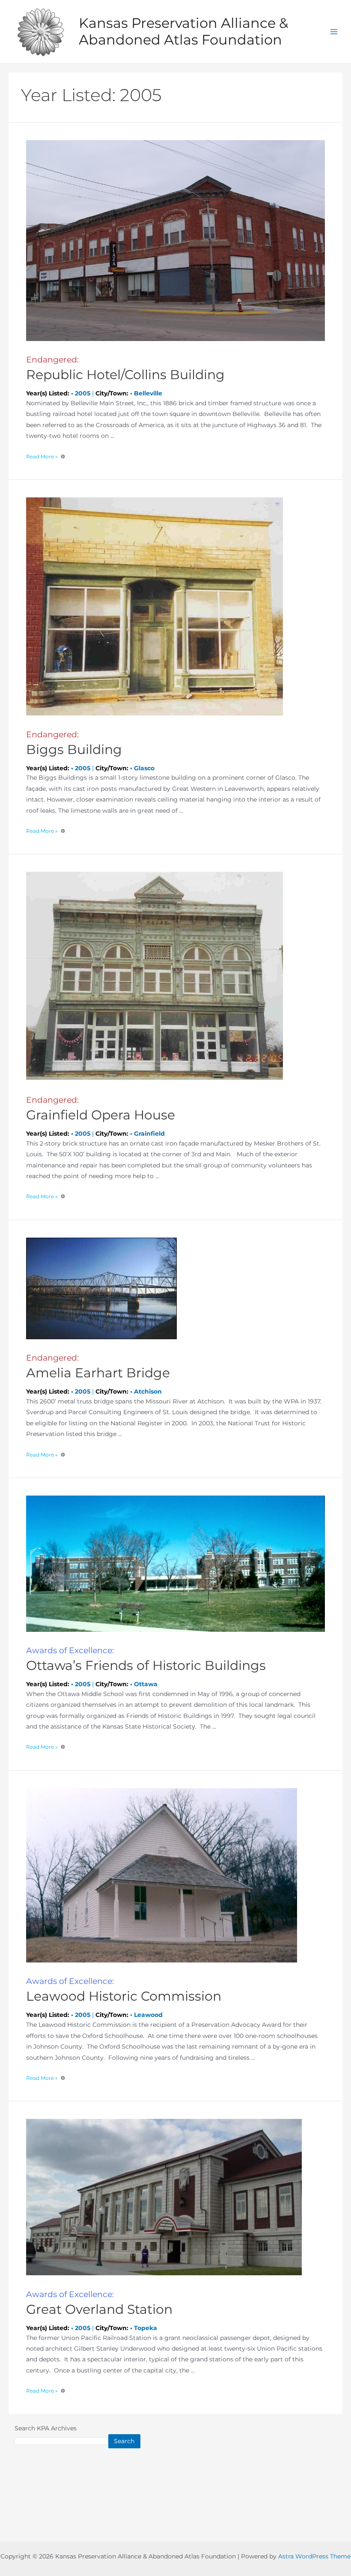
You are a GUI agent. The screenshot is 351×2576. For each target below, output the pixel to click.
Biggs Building (74, 743)
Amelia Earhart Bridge (98, 1367)
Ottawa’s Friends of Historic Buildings (146, 1659)
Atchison (148, 1391)
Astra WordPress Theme (314, 2556)
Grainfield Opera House (101, 1109)
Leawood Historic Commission (124, 1990)
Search (124, 2441)
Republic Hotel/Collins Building (125, 369)
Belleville (148, 393)
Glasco (144, 768)
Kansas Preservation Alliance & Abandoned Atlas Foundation (183, 31)
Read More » (42, 456)
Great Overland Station (99, 2303)
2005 (83, 393)
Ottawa (146, 1684)
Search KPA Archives (46, 2428)
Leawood (148, 2015)
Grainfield (149, 1134)
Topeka (146, 2328)
